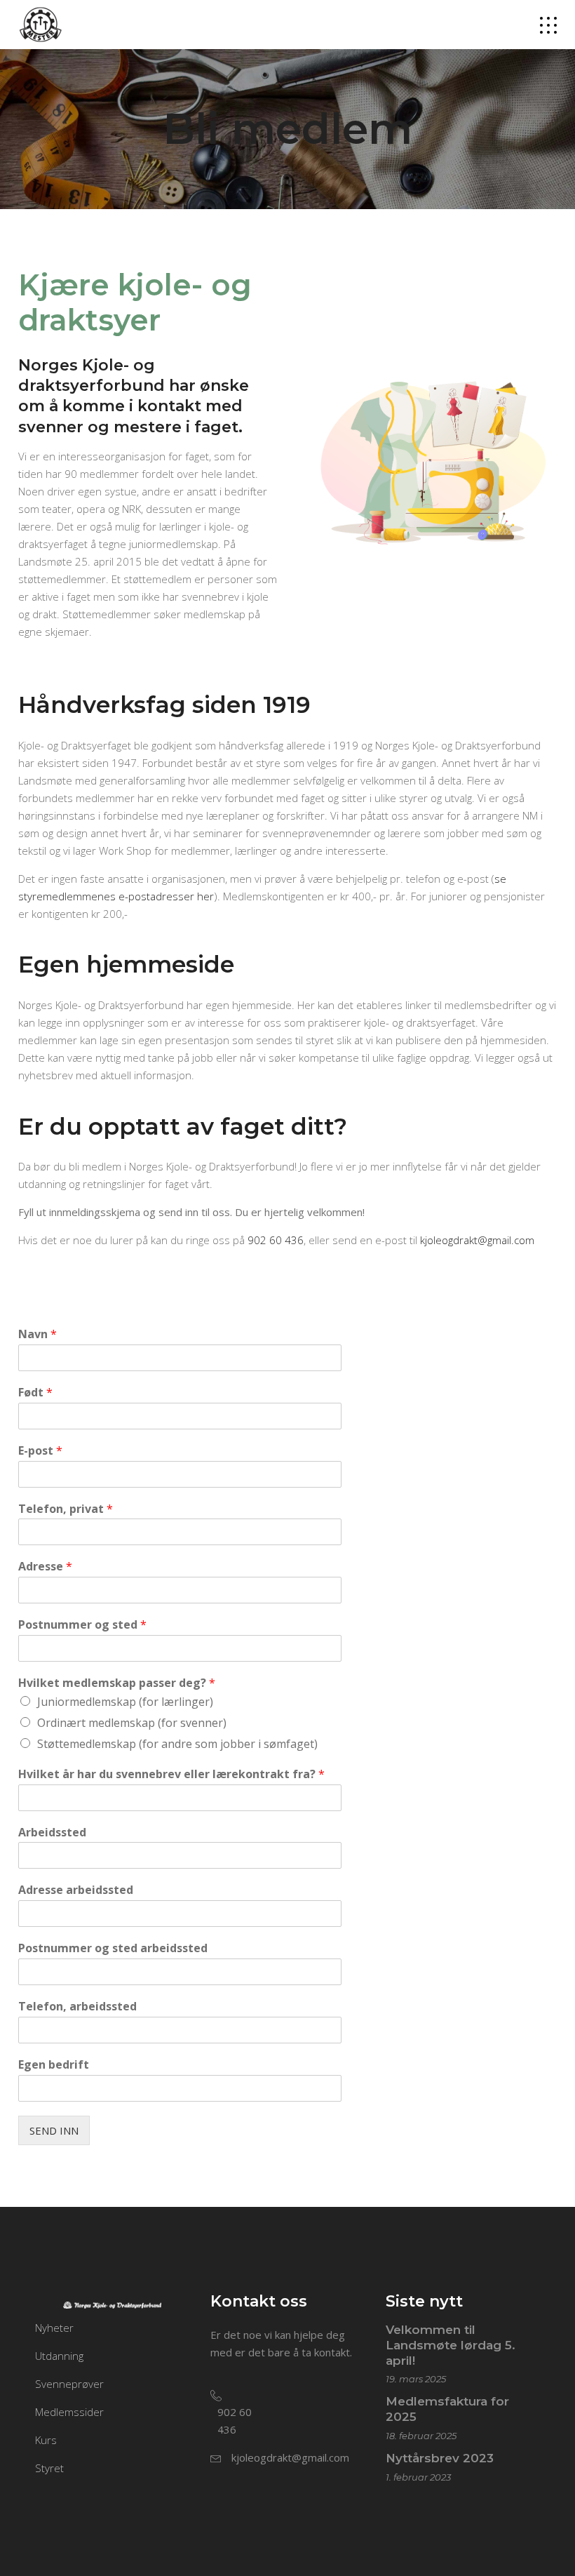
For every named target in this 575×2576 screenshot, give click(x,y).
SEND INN (54, 2130)
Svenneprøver (69, 2384)
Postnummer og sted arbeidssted (113, 1948)
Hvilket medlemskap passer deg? (117, 1683)
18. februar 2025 (421, 2436)
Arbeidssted (52, 1833)
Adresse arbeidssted (76, 1890)
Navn (38, 1334)
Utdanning (59, 2356)
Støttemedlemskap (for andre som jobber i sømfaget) (177, 1744)
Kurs (46, 2440)
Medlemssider (69, 2412)
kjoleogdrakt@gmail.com (477, 1240)
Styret (49, 2468)
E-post (40, 1451)
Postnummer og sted (82, 1625)
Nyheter (54, 2328)
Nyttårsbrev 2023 (440, 2458)
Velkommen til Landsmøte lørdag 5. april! (451, 2345)
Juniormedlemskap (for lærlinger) (125, 1702)
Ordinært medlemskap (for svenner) (132, 1723)
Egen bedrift (54, 2065)
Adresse (45, 1567)
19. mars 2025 (416, 2379)
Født (35, 1393)
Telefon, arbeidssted (77, 2007)
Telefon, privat (66, 1509)
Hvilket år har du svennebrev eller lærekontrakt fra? (171, 1774)
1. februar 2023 (418, 2477)
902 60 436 (276, 1240)
